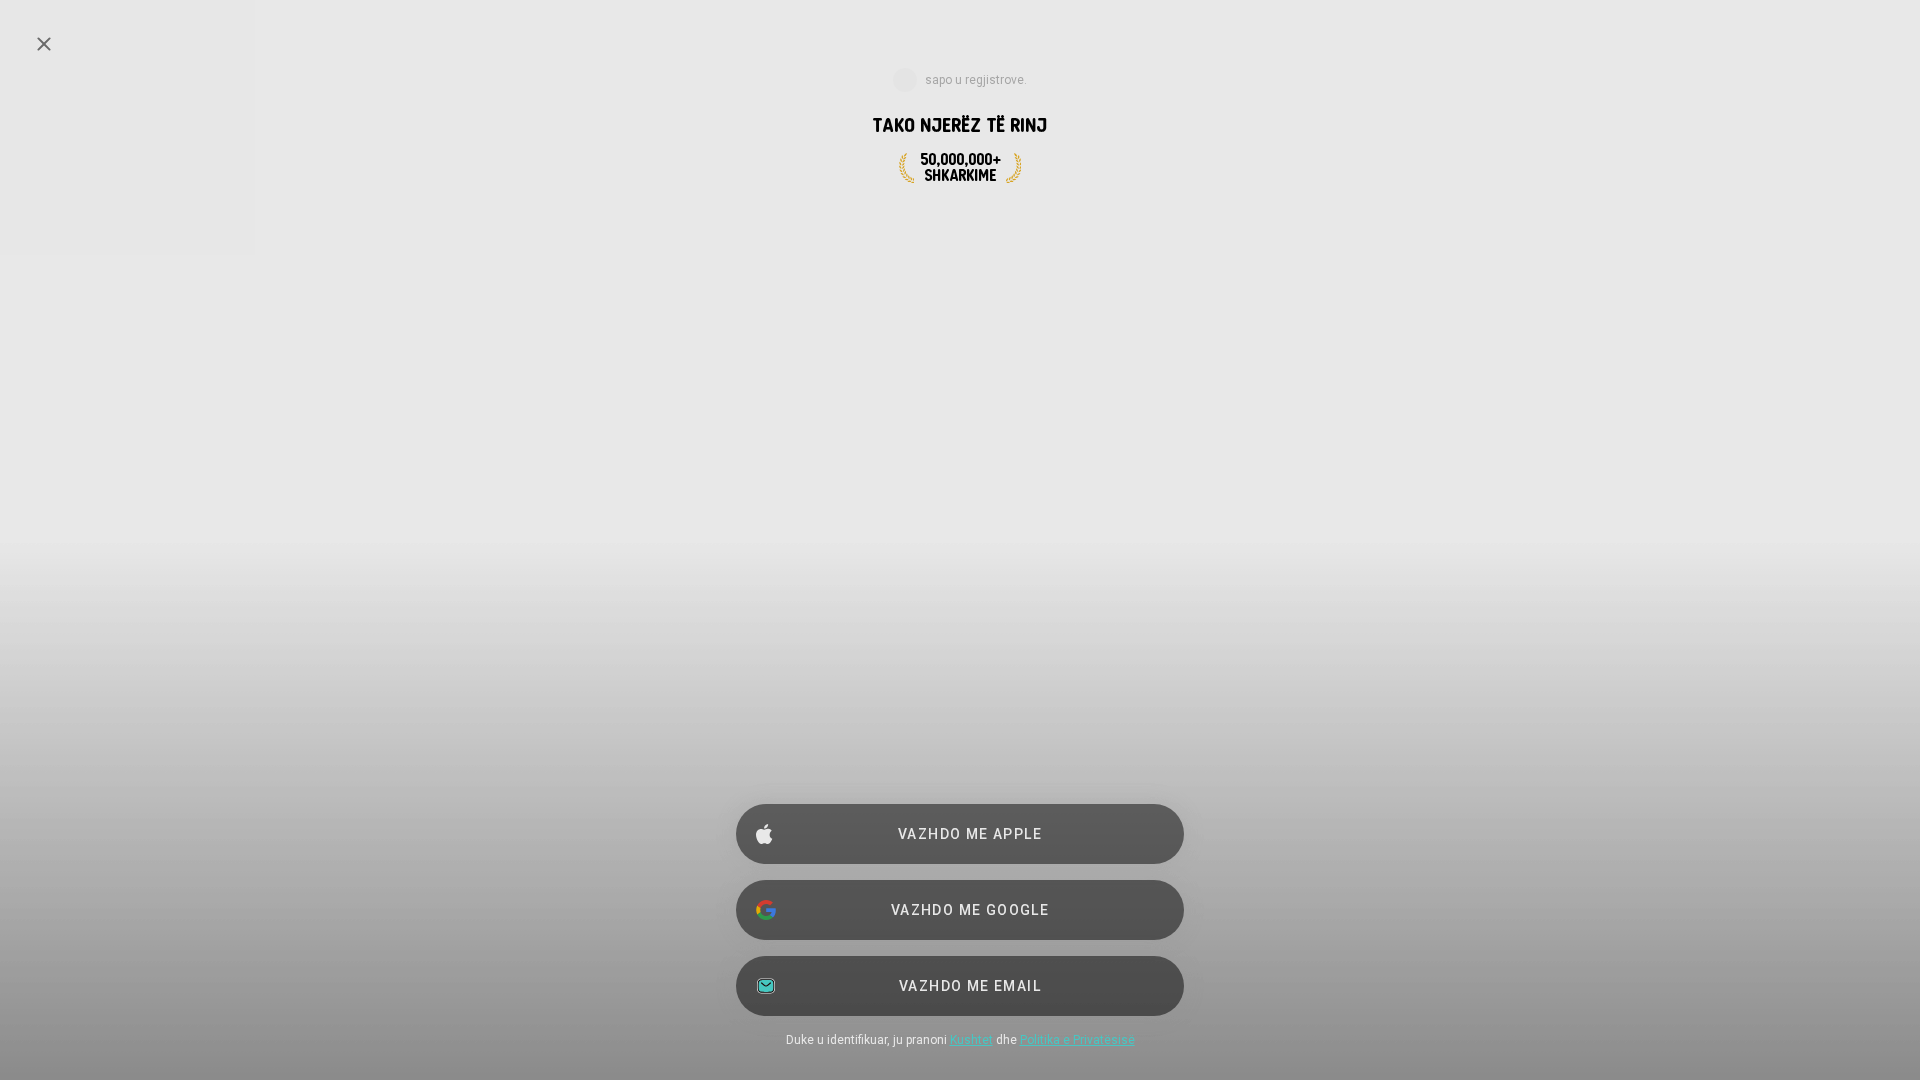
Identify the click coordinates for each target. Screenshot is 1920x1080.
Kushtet (971, 1040)
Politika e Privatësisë (1077, 1040)
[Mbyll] (44, 44)
